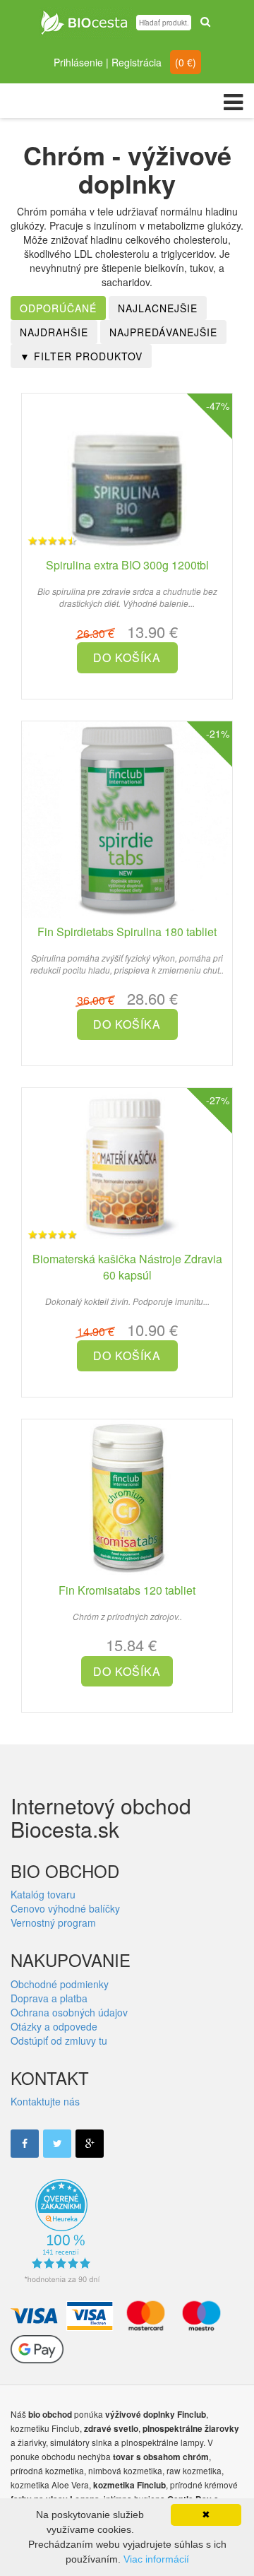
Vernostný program (53, 1922)
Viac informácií (156, 2559)
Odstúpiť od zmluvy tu (59, 2040)
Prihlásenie (78, 62)
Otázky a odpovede (54, 2026)
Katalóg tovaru (43, 1894)
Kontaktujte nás (45, 2101)
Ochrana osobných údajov (69, 2012)
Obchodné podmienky (60, 1984)
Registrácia (137, 62)
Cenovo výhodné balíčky (65, 1908)
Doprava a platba (49, 1998)
